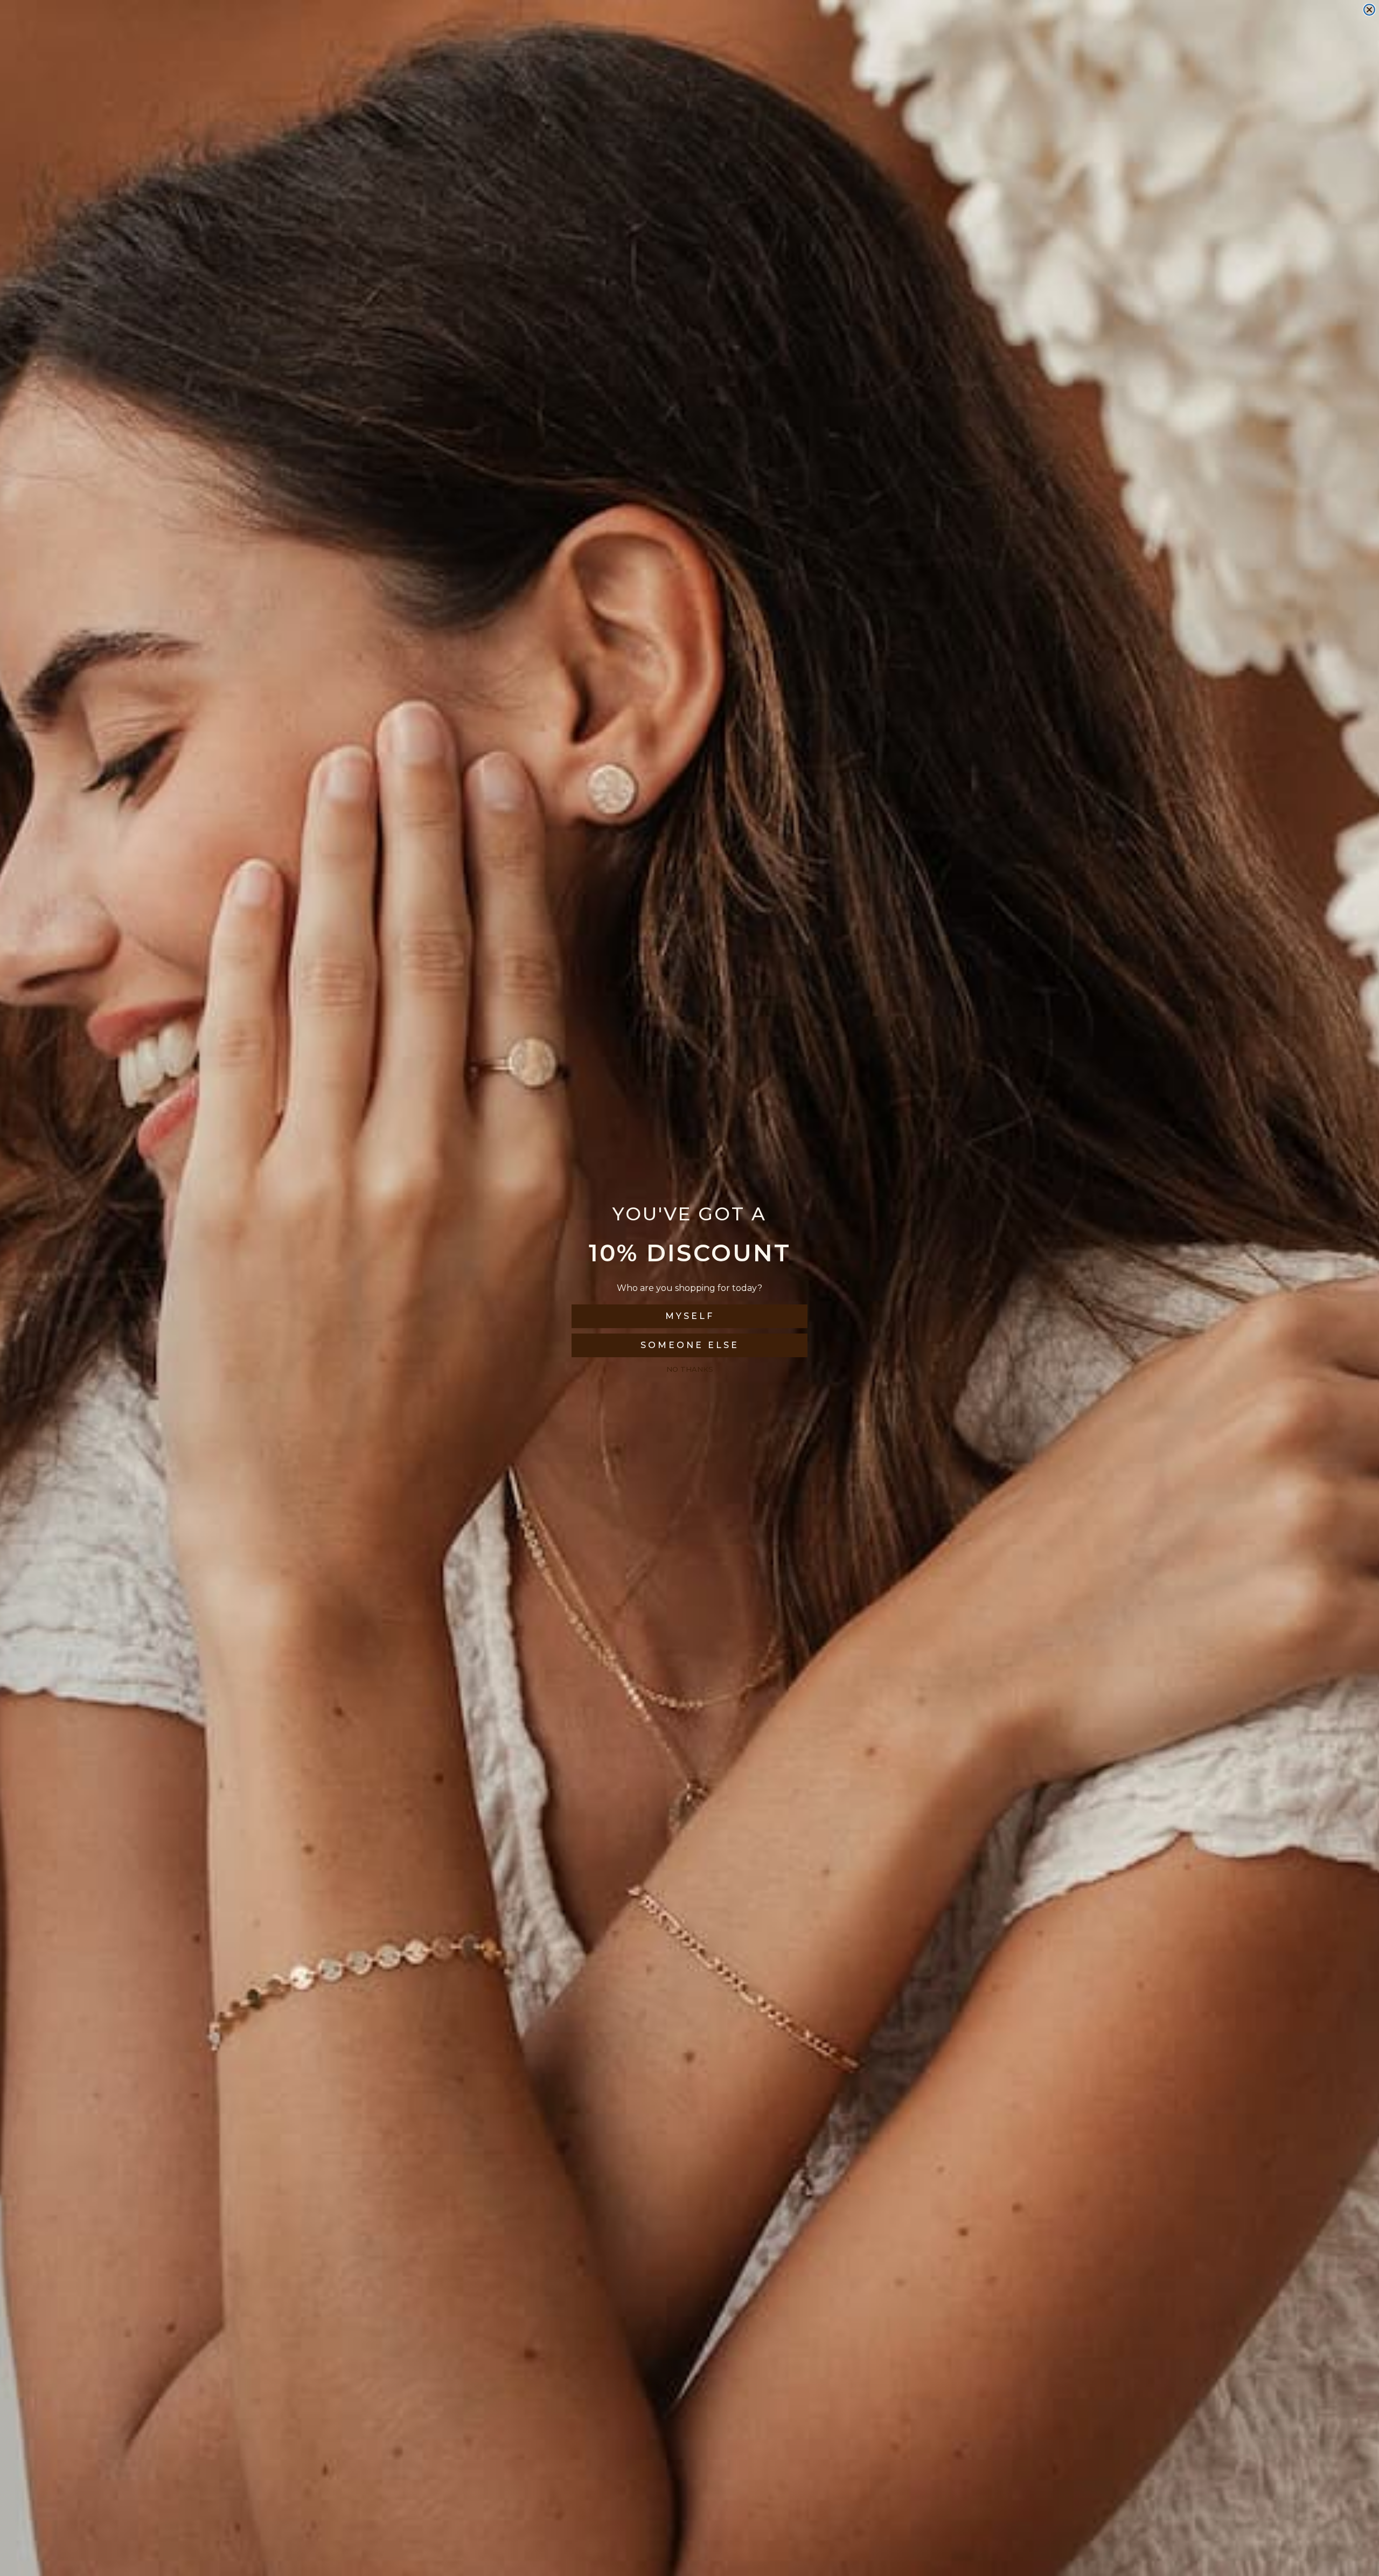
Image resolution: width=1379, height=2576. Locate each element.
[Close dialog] (1369, 10)
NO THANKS (690, 1369)
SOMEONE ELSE (690, 1345)
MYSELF (690, 1316)
